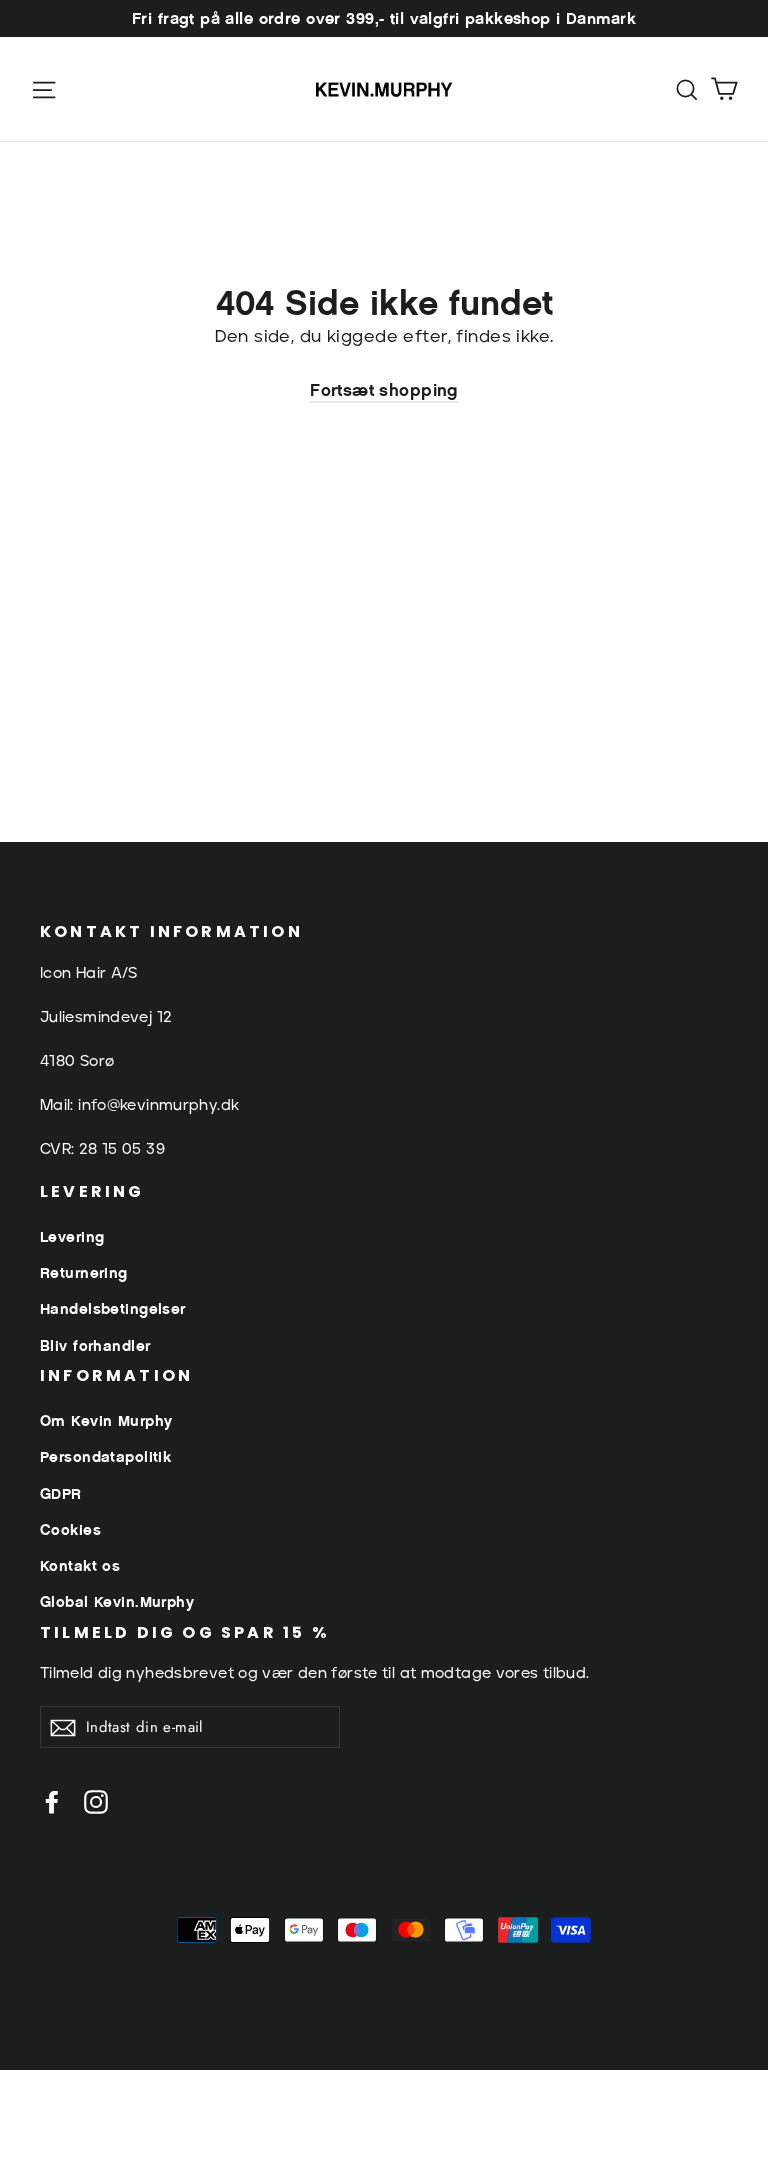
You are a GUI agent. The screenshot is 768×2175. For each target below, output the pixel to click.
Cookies (70, 1529)
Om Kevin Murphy (106, 1420)
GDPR (61, 1493)
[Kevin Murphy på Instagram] (96, 1801)
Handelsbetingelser (113, 1308)
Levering (72, 1236)
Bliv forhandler (95, 1345)
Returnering (84, 1272)
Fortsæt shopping (384, 390)
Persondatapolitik (105, 1456)
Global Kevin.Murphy (117, 1601)
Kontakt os (80, 1565)
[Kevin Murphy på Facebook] (52, 1801)
